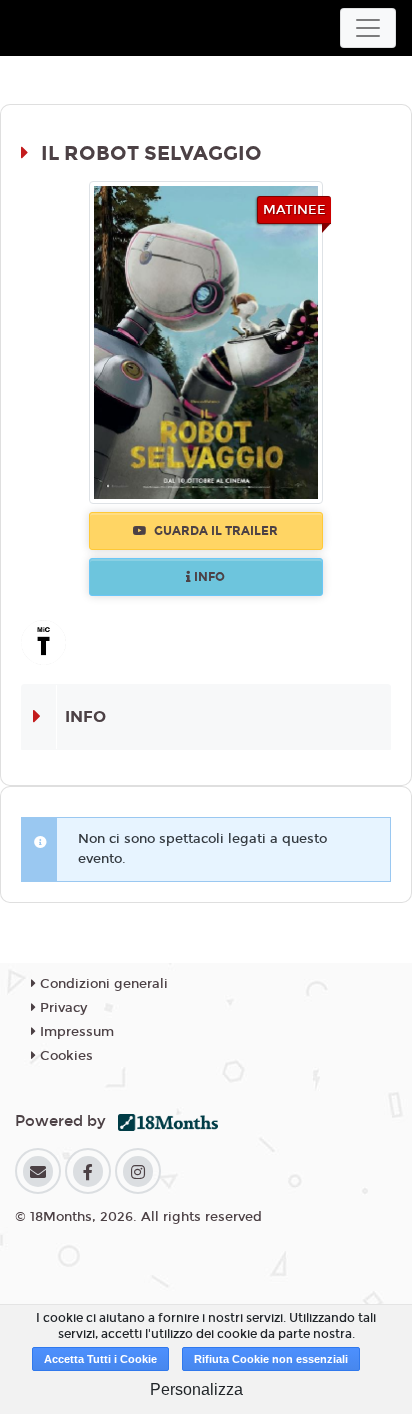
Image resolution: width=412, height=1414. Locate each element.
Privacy (61, 1008)
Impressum (75, 1032)
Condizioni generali (102, 984)
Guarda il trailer (214, 531)
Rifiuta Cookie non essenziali (271, 1359)
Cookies (64, 1056)
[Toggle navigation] (368, 28)
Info (208, 577)
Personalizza (196, 1389)
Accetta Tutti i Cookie (100, 1359)
